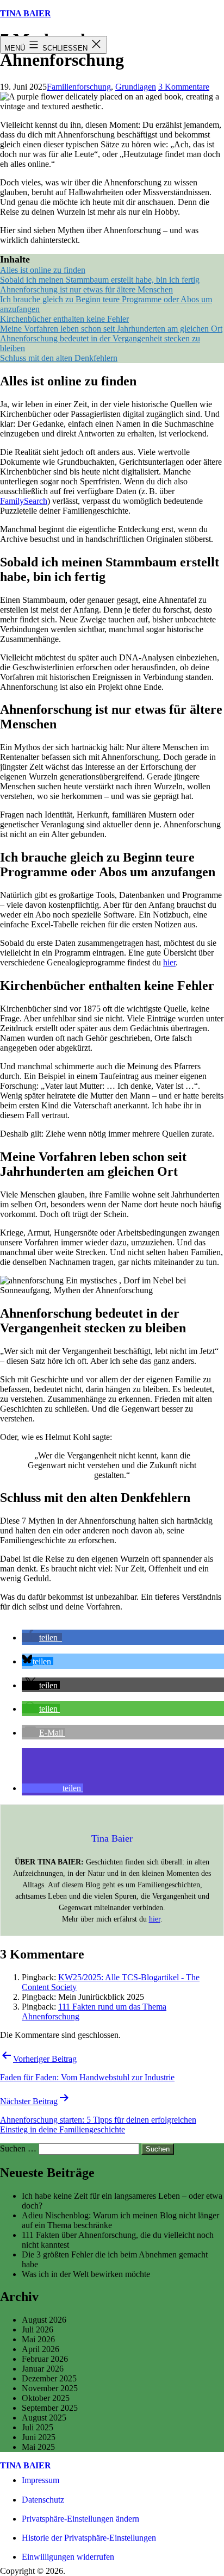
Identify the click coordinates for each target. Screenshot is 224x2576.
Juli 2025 (38, 2427)
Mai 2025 (38, 2447)
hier (169, 962)
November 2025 (50, 2388)
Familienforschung (79, 87)
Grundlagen (136, 87)
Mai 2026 (38, 2339)
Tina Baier (26, 13)
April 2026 (41, 2349)
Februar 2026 (45, 2359)
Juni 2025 (39, 2437)
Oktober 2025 (46, 2398)
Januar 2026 (43, 2369)
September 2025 (50, 2408)
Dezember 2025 (49, 2378)
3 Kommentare (184, 87)
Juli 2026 (38, 2329)
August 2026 (44, 2320)
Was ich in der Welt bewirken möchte (86, 2274)
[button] (42, 1638)
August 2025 (44, 2418)
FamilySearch (24, 501)
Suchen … (18, 2148)
